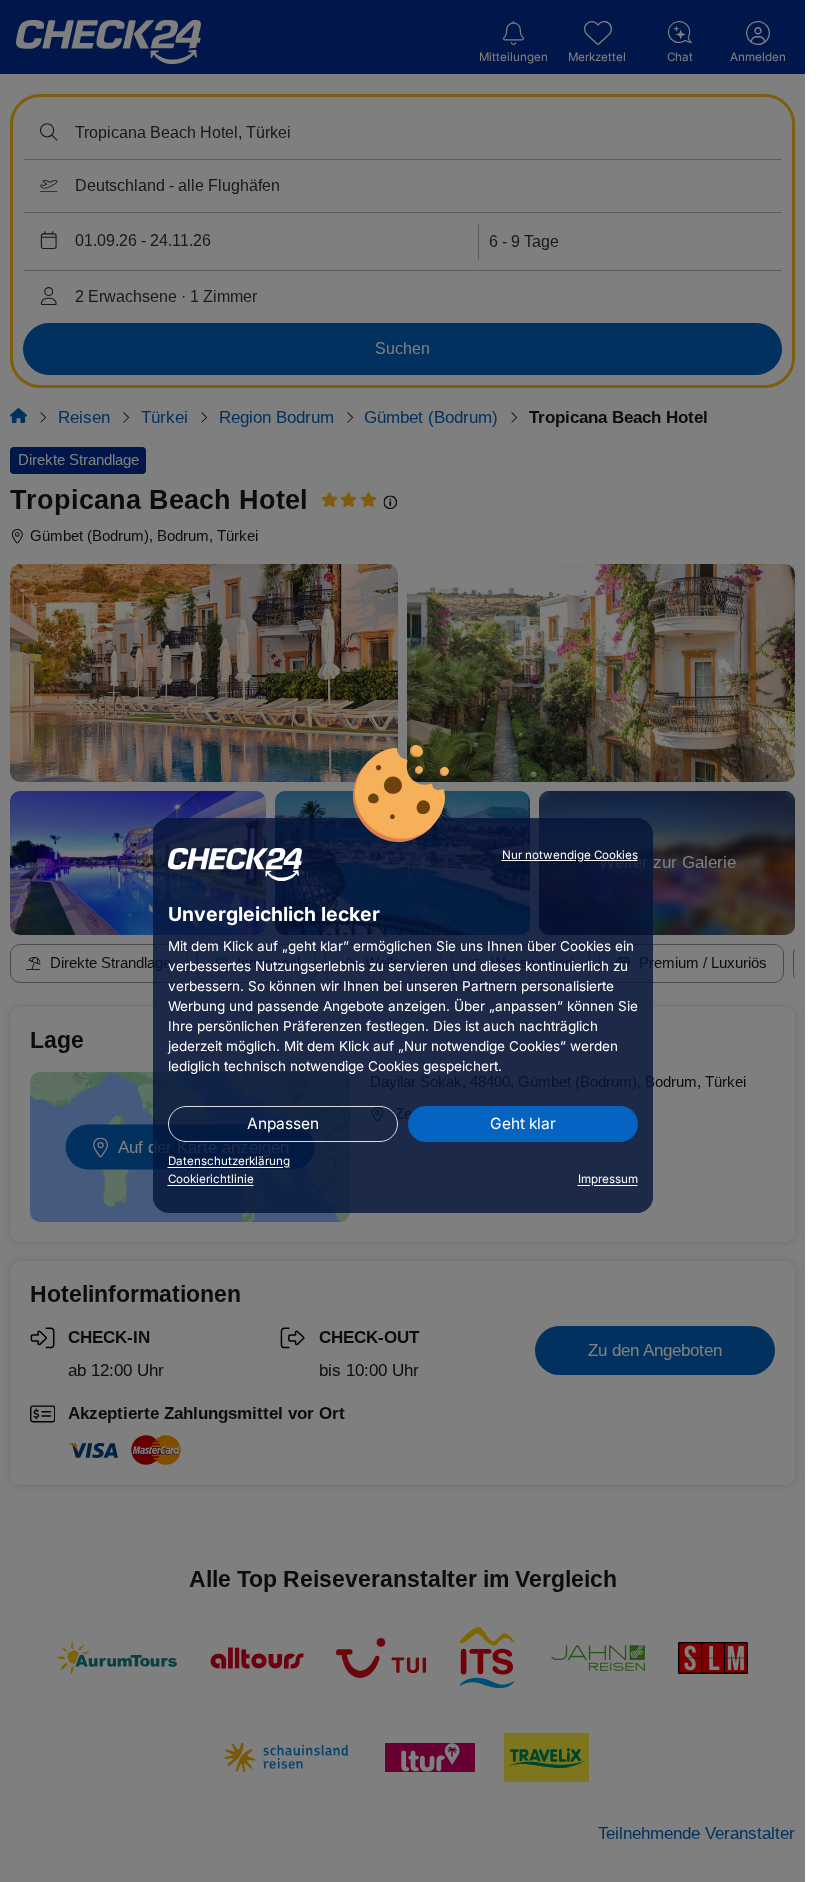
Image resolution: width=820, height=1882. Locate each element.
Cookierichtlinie (211, 1179)
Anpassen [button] (283, 1123)
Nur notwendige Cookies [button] (570, 855)
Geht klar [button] (523, 1123)
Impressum (608, 1179)
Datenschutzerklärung (229, 1161)
